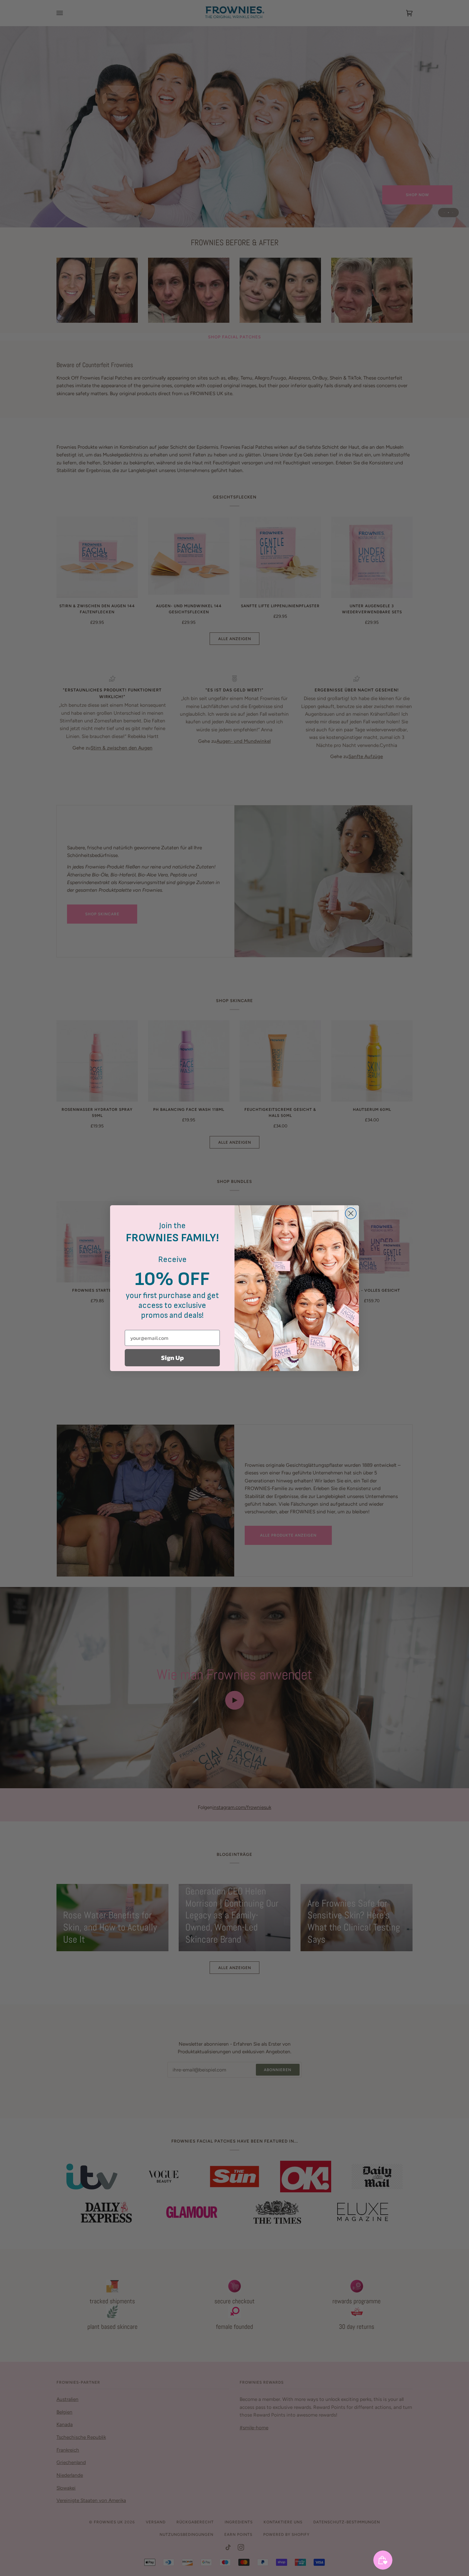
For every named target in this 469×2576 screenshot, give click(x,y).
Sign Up (172, 1358)
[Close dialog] (351, 1213)
